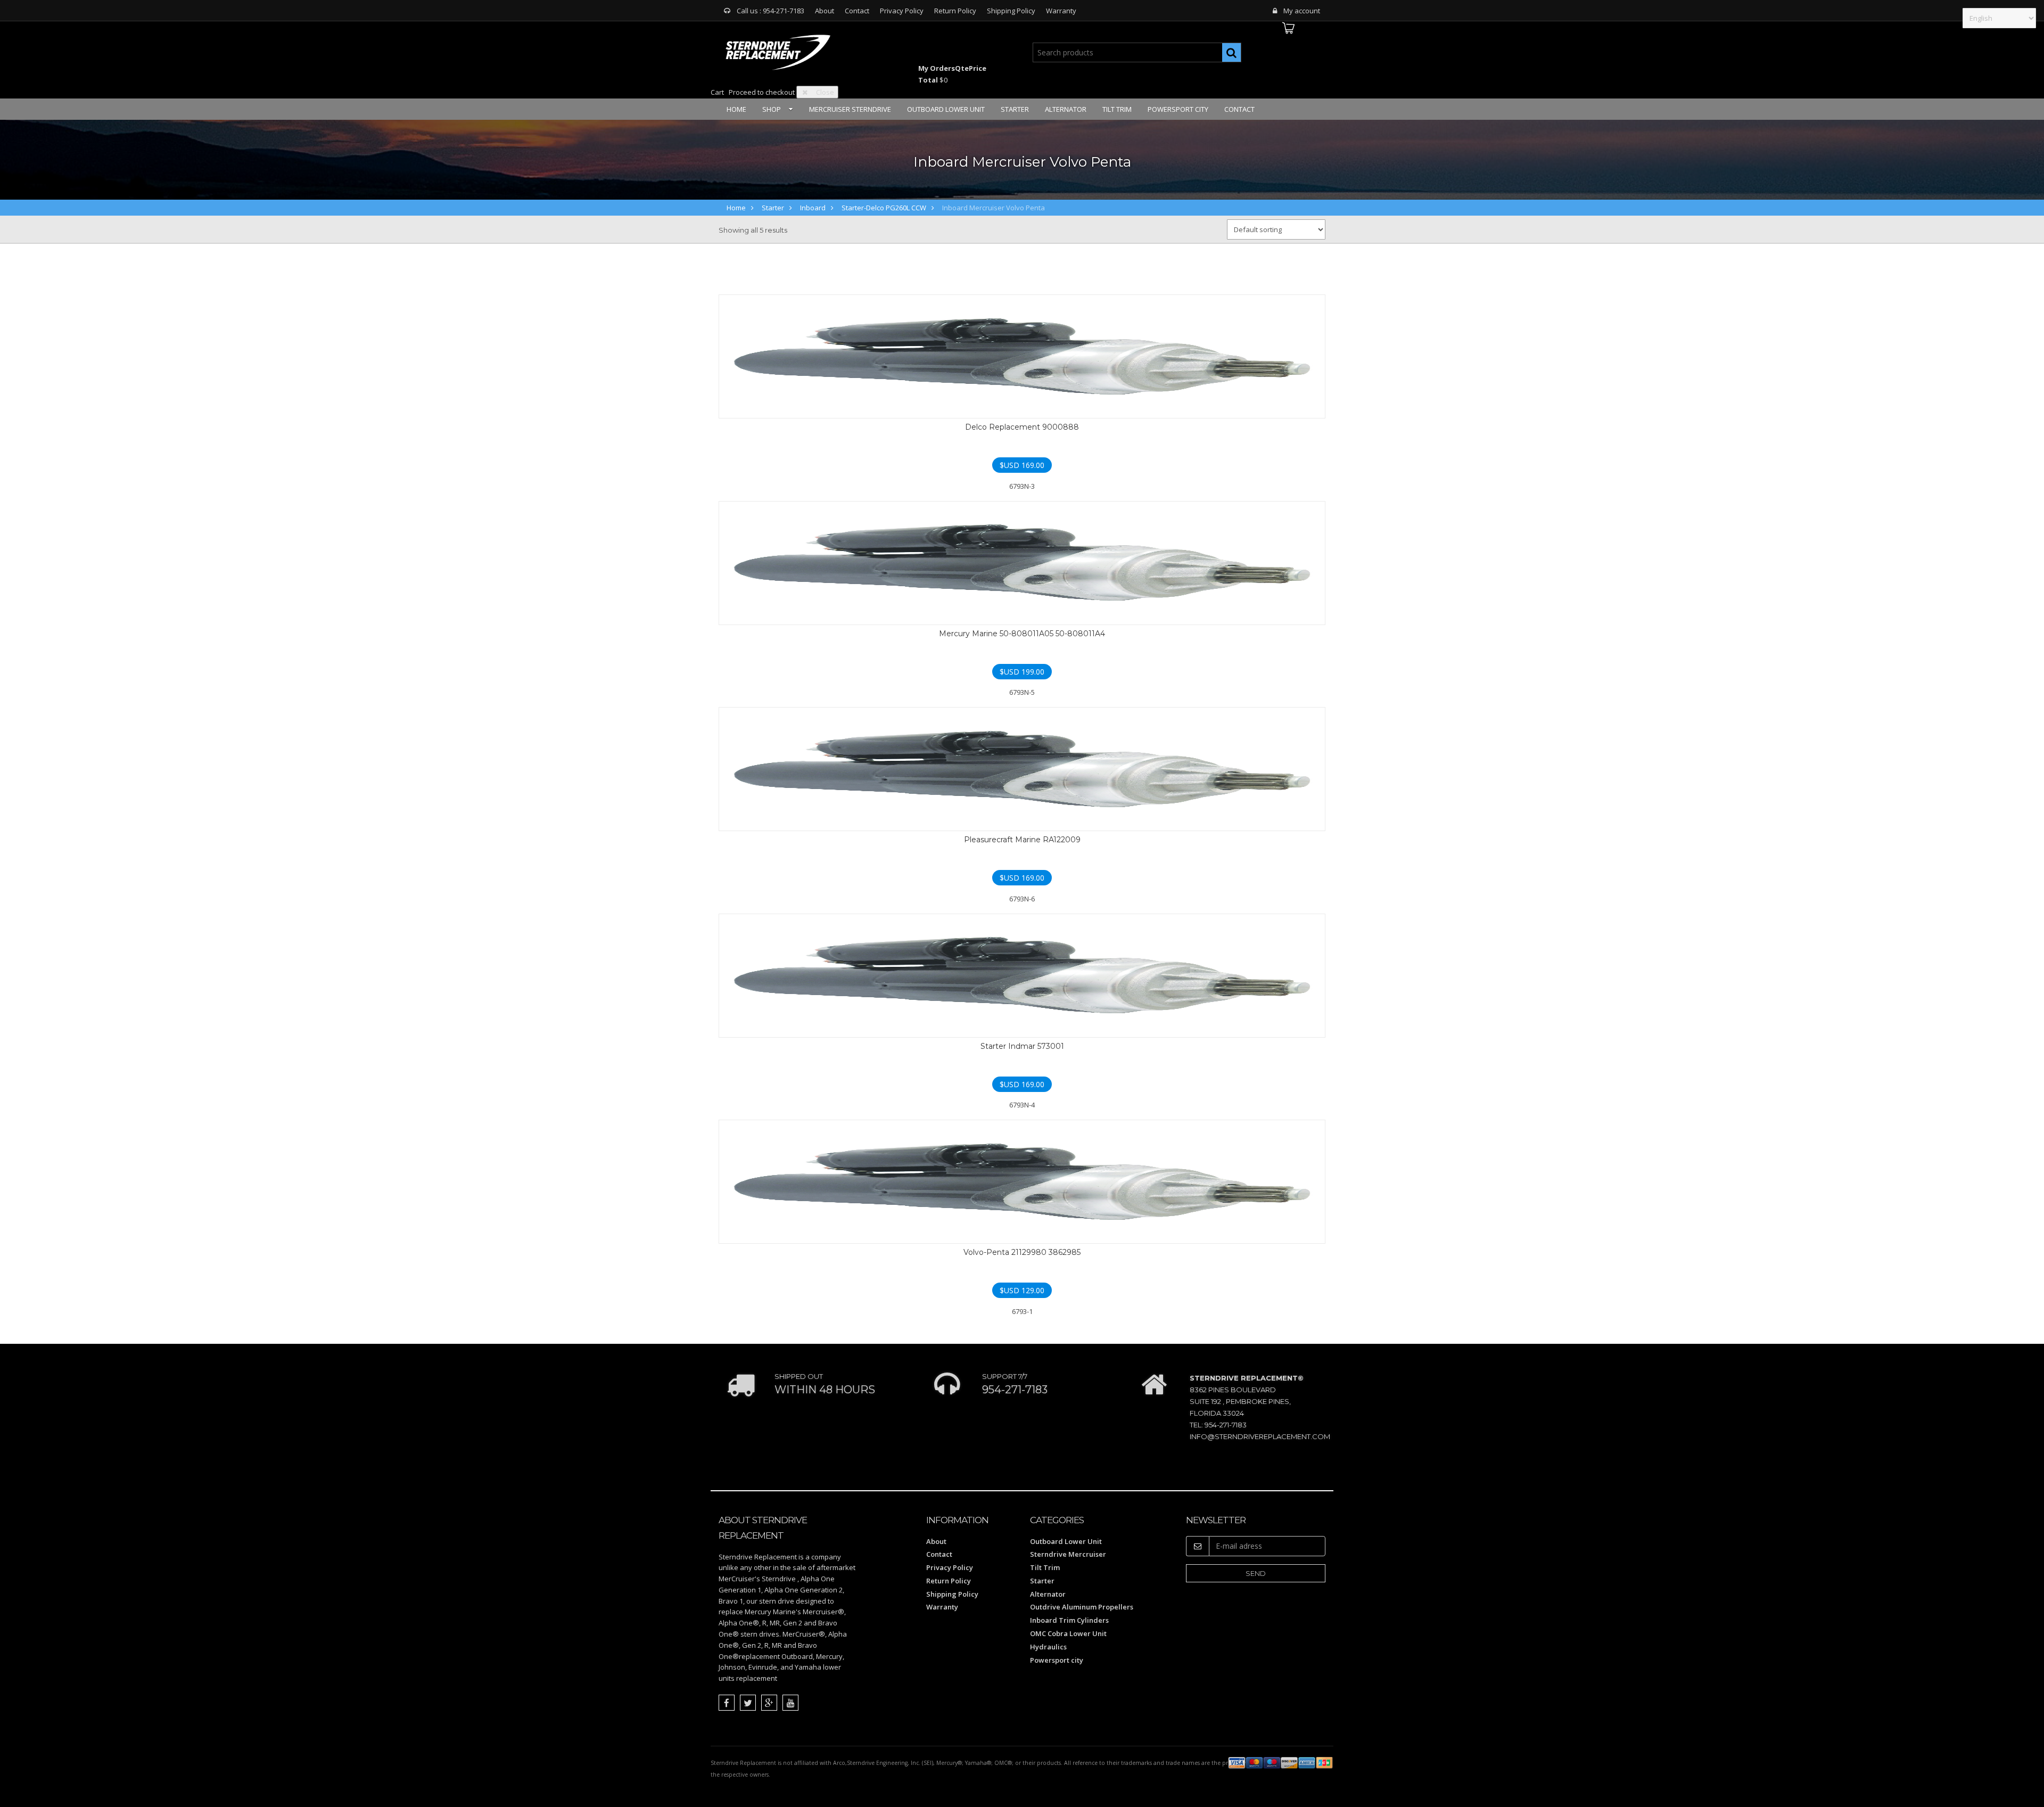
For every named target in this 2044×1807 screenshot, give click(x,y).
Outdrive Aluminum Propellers (1082, 1607)
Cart (717, 92)
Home (736, 109)
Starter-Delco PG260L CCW (884, 208)
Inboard (813, 208)
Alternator (1066, 109)
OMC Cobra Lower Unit (1068, 1633)
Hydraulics (1048, 1647)
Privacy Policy (902, 11)
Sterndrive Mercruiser (1068, 1554)
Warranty (1061, 11)
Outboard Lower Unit (946, 109)
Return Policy (955, 11)
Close (825, 92)
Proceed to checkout (762, 92)
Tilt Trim (1117, 109)
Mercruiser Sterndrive (850, 109)
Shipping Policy (1011, 11)
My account (1302, 11)
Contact (857, 11)
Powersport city (1178, 109)
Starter (1015, 109)
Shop (772, 109)
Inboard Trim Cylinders (1069, 1620)
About (825, 11)
